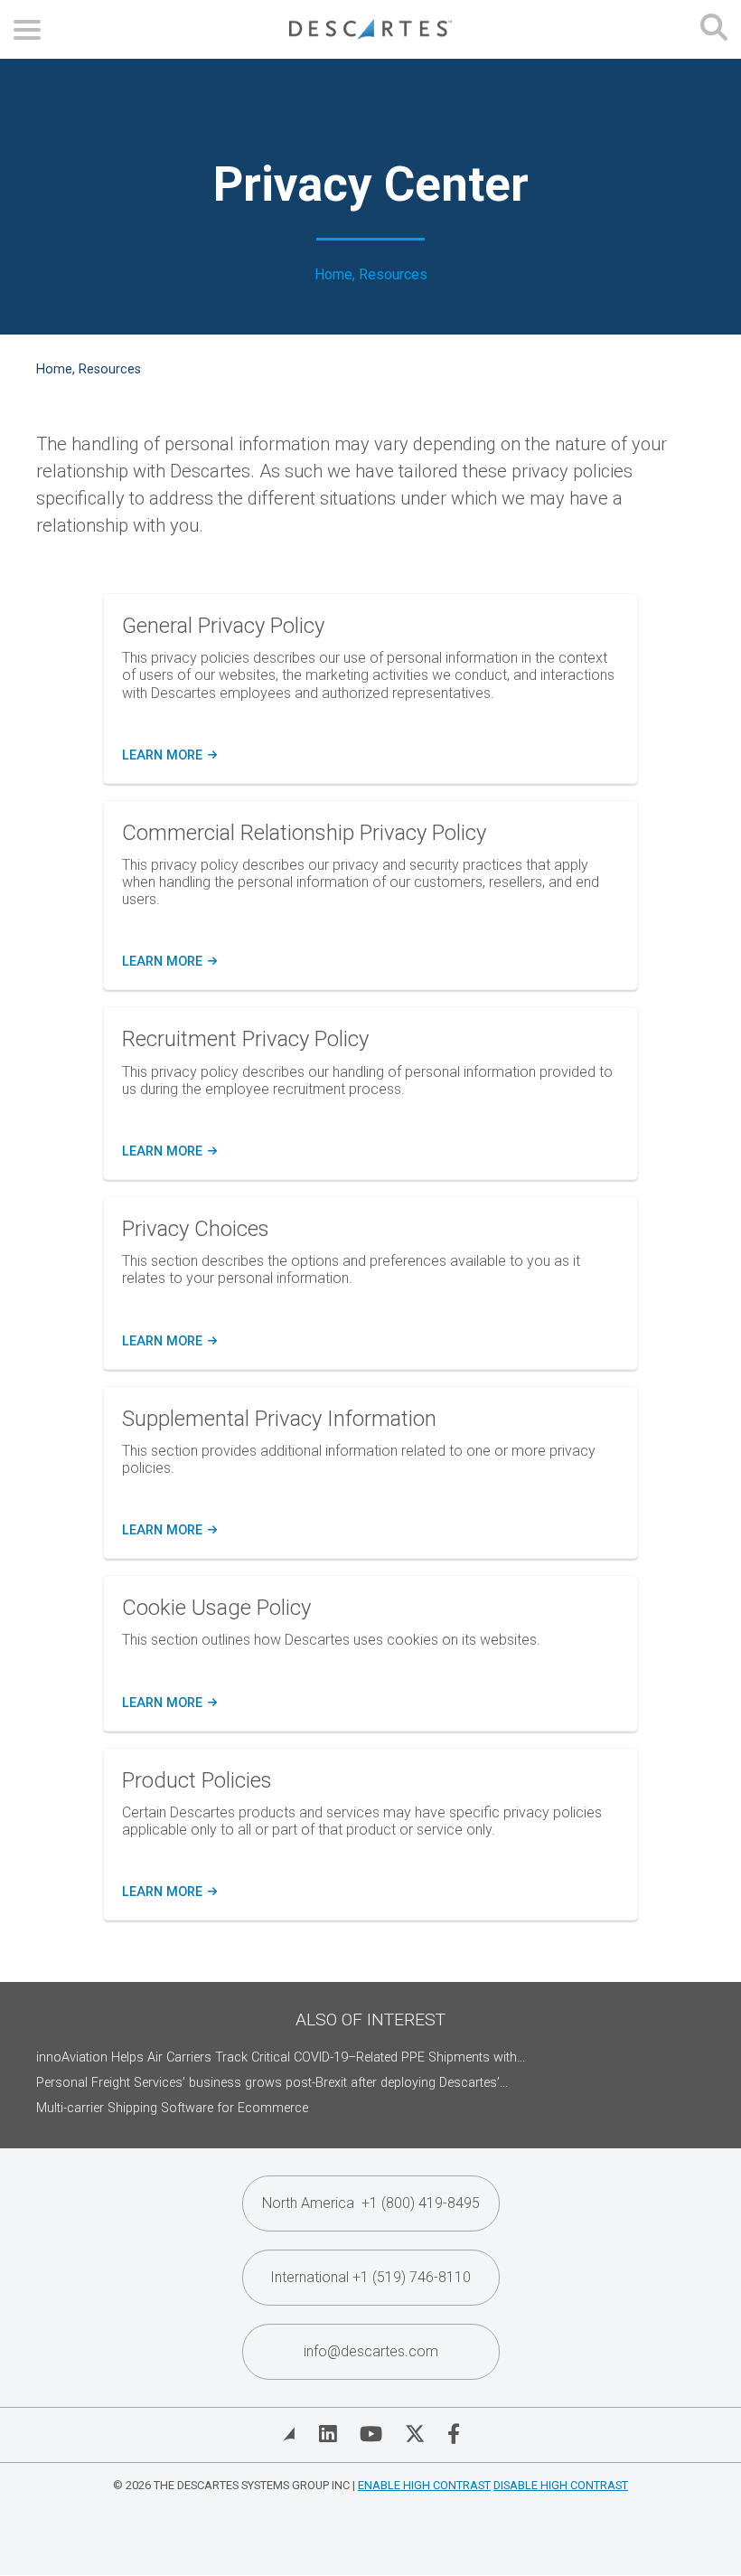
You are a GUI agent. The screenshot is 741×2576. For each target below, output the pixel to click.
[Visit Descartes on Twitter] (415, 2434)
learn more (168, 962)
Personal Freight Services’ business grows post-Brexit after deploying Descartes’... (272, 2083)
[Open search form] (714, 29)
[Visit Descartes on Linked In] (328, 2434)
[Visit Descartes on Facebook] (454, 2434)
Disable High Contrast (561, 2485)
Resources (393, 275)
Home (333, 275)
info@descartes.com (371, 2351)
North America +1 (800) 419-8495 (371, 2203)
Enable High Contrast (424, 2485)
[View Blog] (289, 2434)
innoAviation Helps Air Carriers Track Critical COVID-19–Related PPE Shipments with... (281, 2057)
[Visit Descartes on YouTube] (371, 2434)
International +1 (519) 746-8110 (370, 2277)
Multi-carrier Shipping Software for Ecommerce (172, 2108)
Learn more (167, 756)
